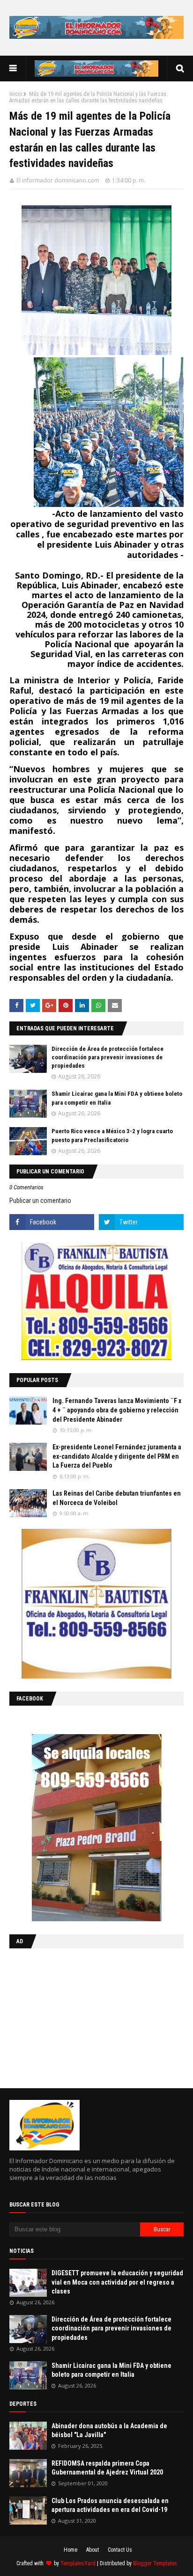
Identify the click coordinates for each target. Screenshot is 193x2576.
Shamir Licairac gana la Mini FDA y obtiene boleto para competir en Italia (111, 2370)
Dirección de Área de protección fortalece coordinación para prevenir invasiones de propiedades (108, 1057)
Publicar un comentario (40, 1201)
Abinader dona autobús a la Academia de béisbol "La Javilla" (109, 2431)
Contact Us (120, 2550)
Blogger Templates (155, 2563)
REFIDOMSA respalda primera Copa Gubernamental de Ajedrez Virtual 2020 (107, 2468)
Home (71, 2550)
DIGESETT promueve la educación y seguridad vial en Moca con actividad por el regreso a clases (117, 2282)
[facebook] (52, 1222)
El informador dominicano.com (58, 180)
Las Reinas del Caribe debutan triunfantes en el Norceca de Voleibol (117, 1498)
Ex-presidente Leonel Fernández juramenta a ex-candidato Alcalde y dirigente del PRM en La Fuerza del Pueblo (117, 1456)
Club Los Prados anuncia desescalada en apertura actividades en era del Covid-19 (110, 2505)
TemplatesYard (78, 2563)
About (93, 2550)
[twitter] (141, 1222)
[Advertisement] (68, 2016)
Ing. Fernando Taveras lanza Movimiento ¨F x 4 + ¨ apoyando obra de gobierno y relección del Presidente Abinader (117, 1410)
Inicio (16, 94)
